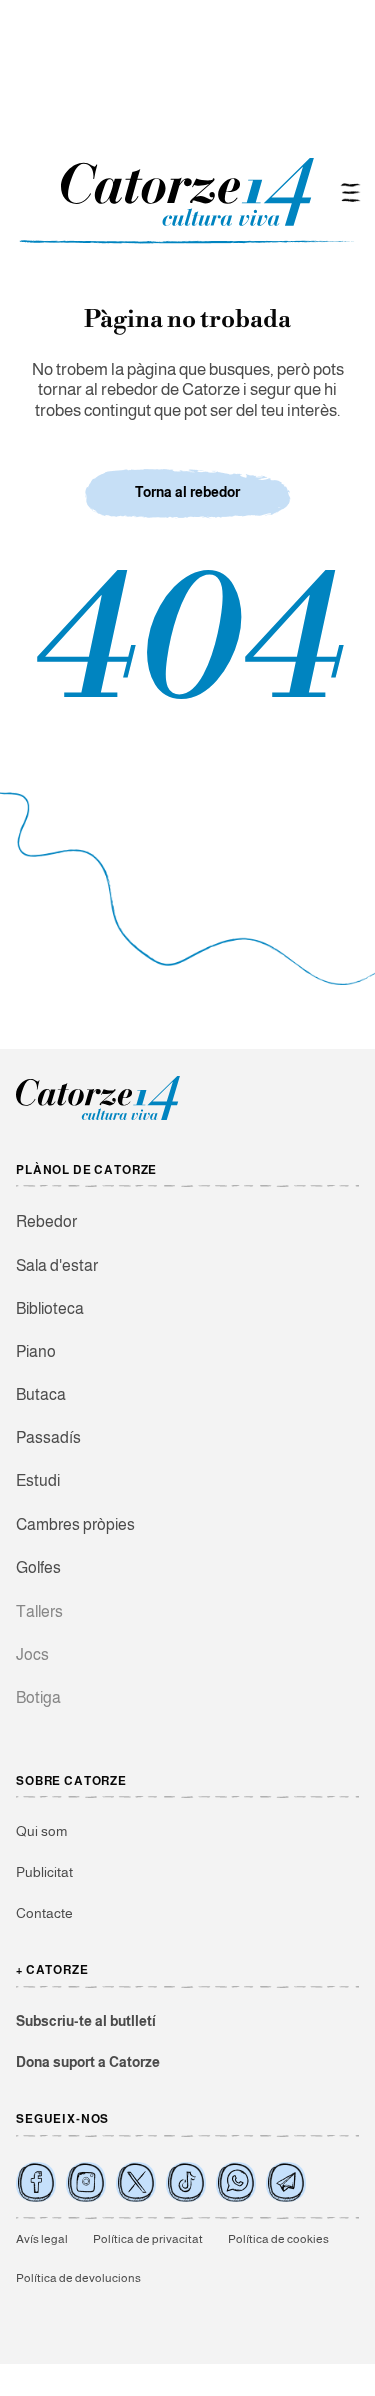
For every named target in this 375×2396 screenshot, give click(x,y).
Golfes (38, 1567)
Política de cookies (278, 2239)
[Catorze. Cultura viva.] (36, 2182)
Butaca (41, 1394)
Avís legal (42, 2239)
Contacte (44, 1913)
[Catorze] (98, 1117)
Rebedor (46, 1221)
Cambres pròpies (75, 1524)
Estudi (38, 1480)
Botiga (38, 1697)
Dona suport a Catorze (88, 2062)
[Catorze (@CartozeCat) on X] (136, 2182)
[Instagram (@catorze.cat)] (86, 2182)
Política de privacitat (148, 2239)
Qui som (41, 1831)
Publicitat (44, 1872)
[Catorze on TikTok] (186, 2182)
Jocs (32, 1654)
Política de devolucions (78, 2278)
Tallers (39, 1611)
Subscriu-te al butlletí (86, 2021)
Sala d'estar (57, 1265)
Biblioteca (50, 1308)
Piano (36, 1351)
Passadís (48, 1437)
